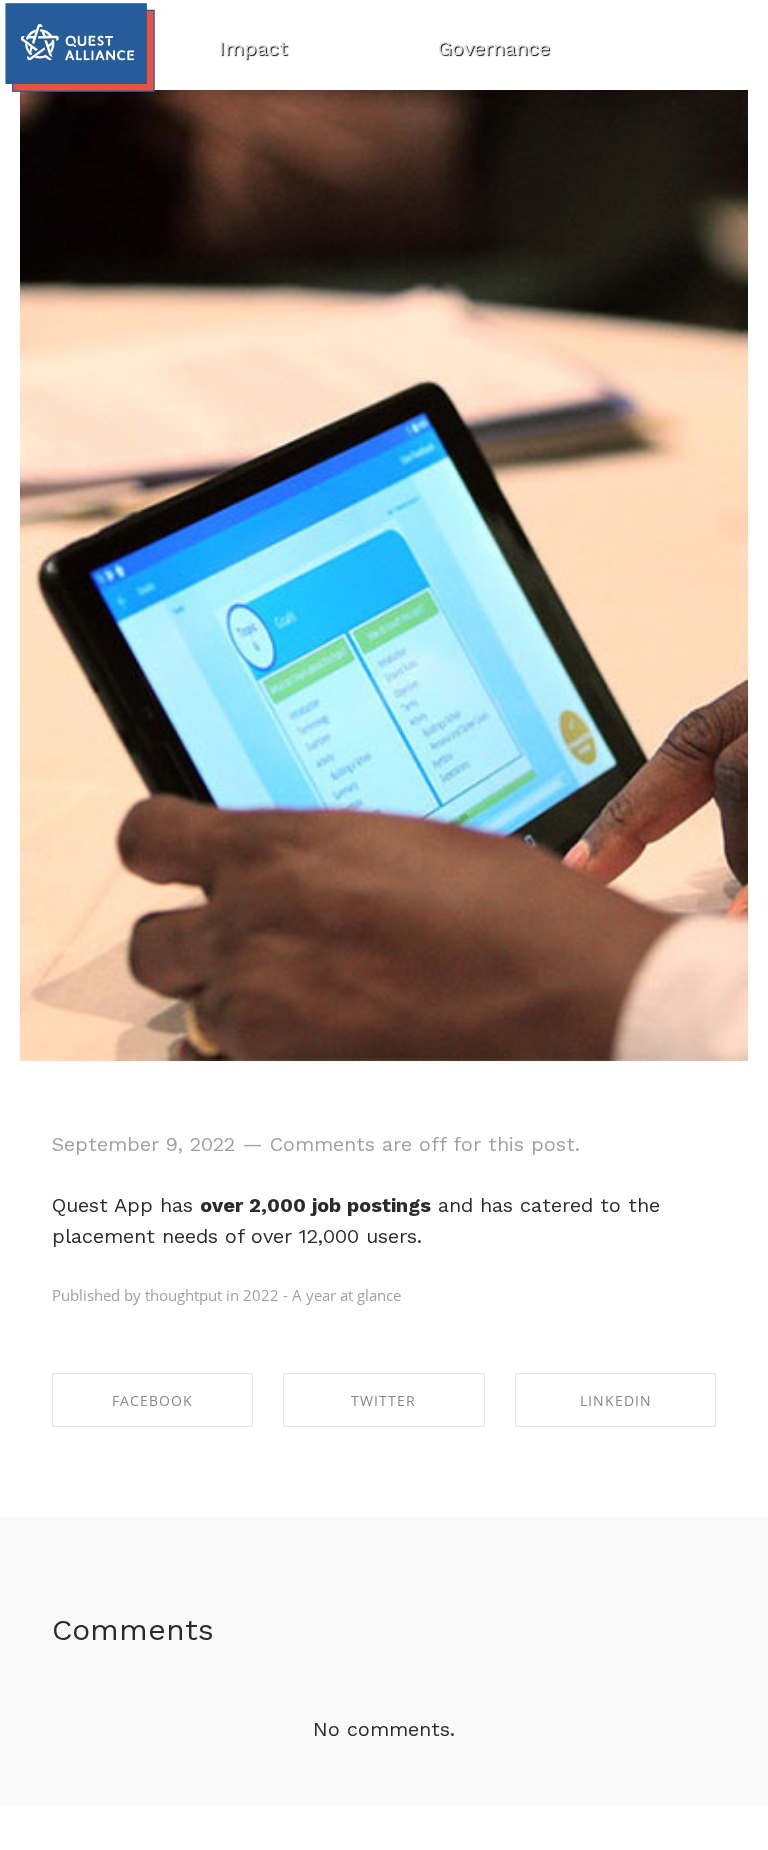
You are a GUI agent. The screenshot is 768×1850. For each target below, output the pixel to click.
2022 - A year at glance (322, 1295)
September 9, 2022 (143, 1144)
